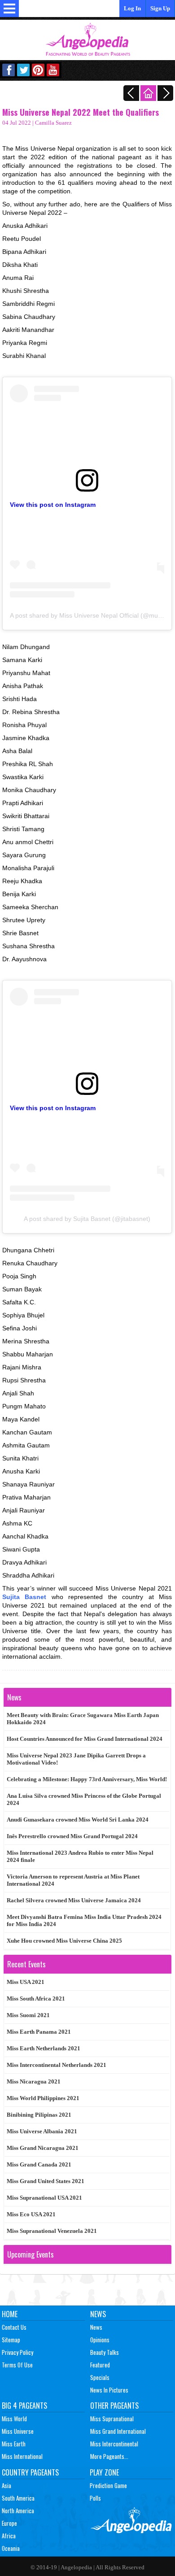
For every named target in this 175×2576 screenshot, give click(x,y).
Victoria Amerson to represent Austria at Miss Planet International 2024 (73, 1880)
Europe (9, 2523)
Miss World (14, 2419)
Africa (9, 2536)
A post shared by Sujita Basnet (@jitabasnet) (87, 1219)
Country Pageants (30, 2472)
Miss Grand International (118, 2431)
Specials (100, 2377)
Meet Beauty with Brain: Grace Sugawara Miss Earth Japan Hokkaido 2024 (83, 1719)
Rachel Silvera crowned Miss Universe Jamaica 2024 (74, 1900)
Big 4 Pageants (24, 2406)
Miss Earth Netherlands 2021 (44, 2048)
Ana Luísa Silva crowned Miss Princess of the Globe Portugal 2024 (84, 1799)
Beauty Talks (105, 2352)
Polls (95, 2498)
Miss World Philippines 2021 (43, 2098)
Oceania (11, 2548)
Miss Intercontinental (114, 2444)
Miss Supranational (112, 2419)
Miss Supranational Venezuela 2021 (52, 2231)
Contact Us (14, 2327)
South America (18, 2498)
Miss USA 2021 (26, 1982)
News (98, 2314)
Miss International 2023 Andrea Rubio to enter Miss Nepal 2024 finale (80, 1856)
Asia (7, 2485)
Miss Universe (18, 2431)
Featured (100, 2365)
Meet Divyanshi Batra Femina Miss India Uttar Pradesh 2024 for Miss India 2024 (84, 1920)
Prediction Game (108, 2485)
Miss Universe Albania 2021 (42, 2131)
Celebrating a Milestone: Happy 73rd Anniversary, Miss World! (87, 1779)
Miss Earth (14, 2444)
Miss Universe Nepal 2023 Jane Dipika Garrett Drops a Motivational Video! (76, 1759)
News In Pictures (109, 2390)
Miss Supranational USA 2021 (44, 2198)
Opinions (100, 2340)
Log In (132, 8)
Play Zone (104, 2472)
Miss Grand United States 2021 (46, 2181)
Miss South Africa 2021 (36, 1998)
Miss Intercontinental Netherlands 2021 (57, 2065)
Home (10, 2314)
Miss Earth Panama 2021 (39, 2032)
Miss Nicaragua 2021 (34, 2081)
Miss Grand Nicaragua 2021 (43, 2148)
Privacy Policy (17, 2352)
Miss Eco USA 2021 (31, 2214)
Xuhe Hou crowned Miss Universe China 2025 (64, 1941)
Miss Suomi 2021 (28, 2015)
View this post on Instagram (53, 505)
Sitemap (11, 2340)
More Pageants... (109, 2456)
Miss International (22, 2456)
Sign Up (160, 8)
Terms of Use (17, 2365)
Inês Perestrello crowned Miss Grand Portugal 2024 (72, 1836)
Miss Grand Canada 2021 (39, 2164)
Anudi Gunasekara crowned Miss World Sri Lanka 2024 (78, 1820)
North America (18, 2511)
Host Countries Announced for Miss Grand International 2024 (85, 1739)
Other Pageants (114, 2406)
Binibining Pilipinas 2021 (39, 2115)
